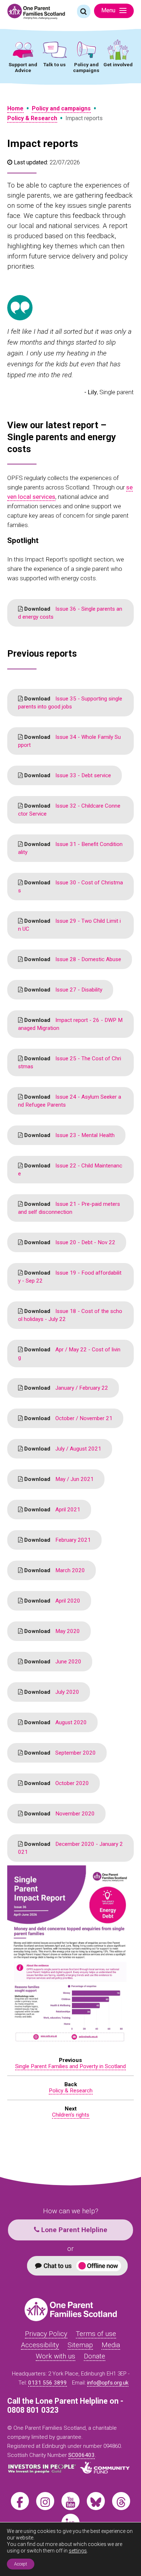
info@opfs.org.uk (108, 2383)
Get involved (118, 64)
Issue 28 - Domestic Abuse (72, 959)
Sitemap (80, 2345)
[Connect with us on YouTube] (70, 2501)
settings (78, 2551)
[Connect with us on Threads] (121, 2501)
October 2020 (56, 1783)
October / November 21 (68, 1418)
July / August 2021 (62, 1449)
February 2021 (57, 1540)
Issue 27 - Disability (63, 990)
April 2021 (52, 1510)
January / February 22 (65, 1388)
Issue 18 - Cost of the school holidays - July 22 (70, 1315)
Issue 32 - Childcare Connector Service (69, 810)
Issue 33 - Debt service (67, 775)
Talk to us (55, 64)
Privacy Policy (46, 2334)
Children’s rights (71, 2115)
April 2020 (52, 1601)
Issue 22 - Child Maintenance (70, 1170)
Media (111, 2345)
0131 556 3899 (48, 2383)
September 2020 (59, 1753)
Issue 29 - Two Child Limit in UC (69, 925)
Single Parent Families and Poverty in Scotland (70, 2066)
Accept (21, 2564)
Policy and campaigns (86, 67)
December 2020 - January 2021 (70, 1848)
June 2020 (52, 1662)
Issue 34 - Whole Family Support (69, 741)
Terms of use (96, 2334)
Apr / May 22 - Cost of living (69, 1354)
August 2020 (55, 1722)
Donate (95, 2356)
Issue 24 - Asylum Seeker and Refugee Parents (70, 1101)
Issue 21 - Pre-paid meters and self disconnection (69, 1208)
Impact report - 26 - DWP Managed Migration (70, 1024)
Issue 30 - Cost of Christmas (70, 887)
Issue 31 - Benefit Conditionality (70, 848)
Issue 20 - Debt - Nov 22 (69, 1242)
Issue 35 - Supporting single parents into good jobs (70, 703)
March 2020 (54, 1570)
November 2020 (59, 1814)
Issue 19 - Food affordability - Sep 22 (70, 1277)
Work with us (55, 2356)
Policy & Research (32, 118)
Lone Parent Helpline (73, 2230)
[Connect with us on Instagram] (45, 2501)
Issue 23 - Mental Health (69, 1135)
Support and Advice (23, 67)
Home (15, 108)
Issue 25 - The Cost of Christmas (70, 1062)
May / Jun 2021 (58, 1479)
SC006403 (82, 2455)
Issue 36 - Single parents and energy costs (70, 613)
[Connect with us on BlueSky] (96, 2501)
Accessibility (40, 2345)
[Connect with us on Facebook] (20, 2501)
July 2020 (51, 1692)
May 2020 (51, 1631)
